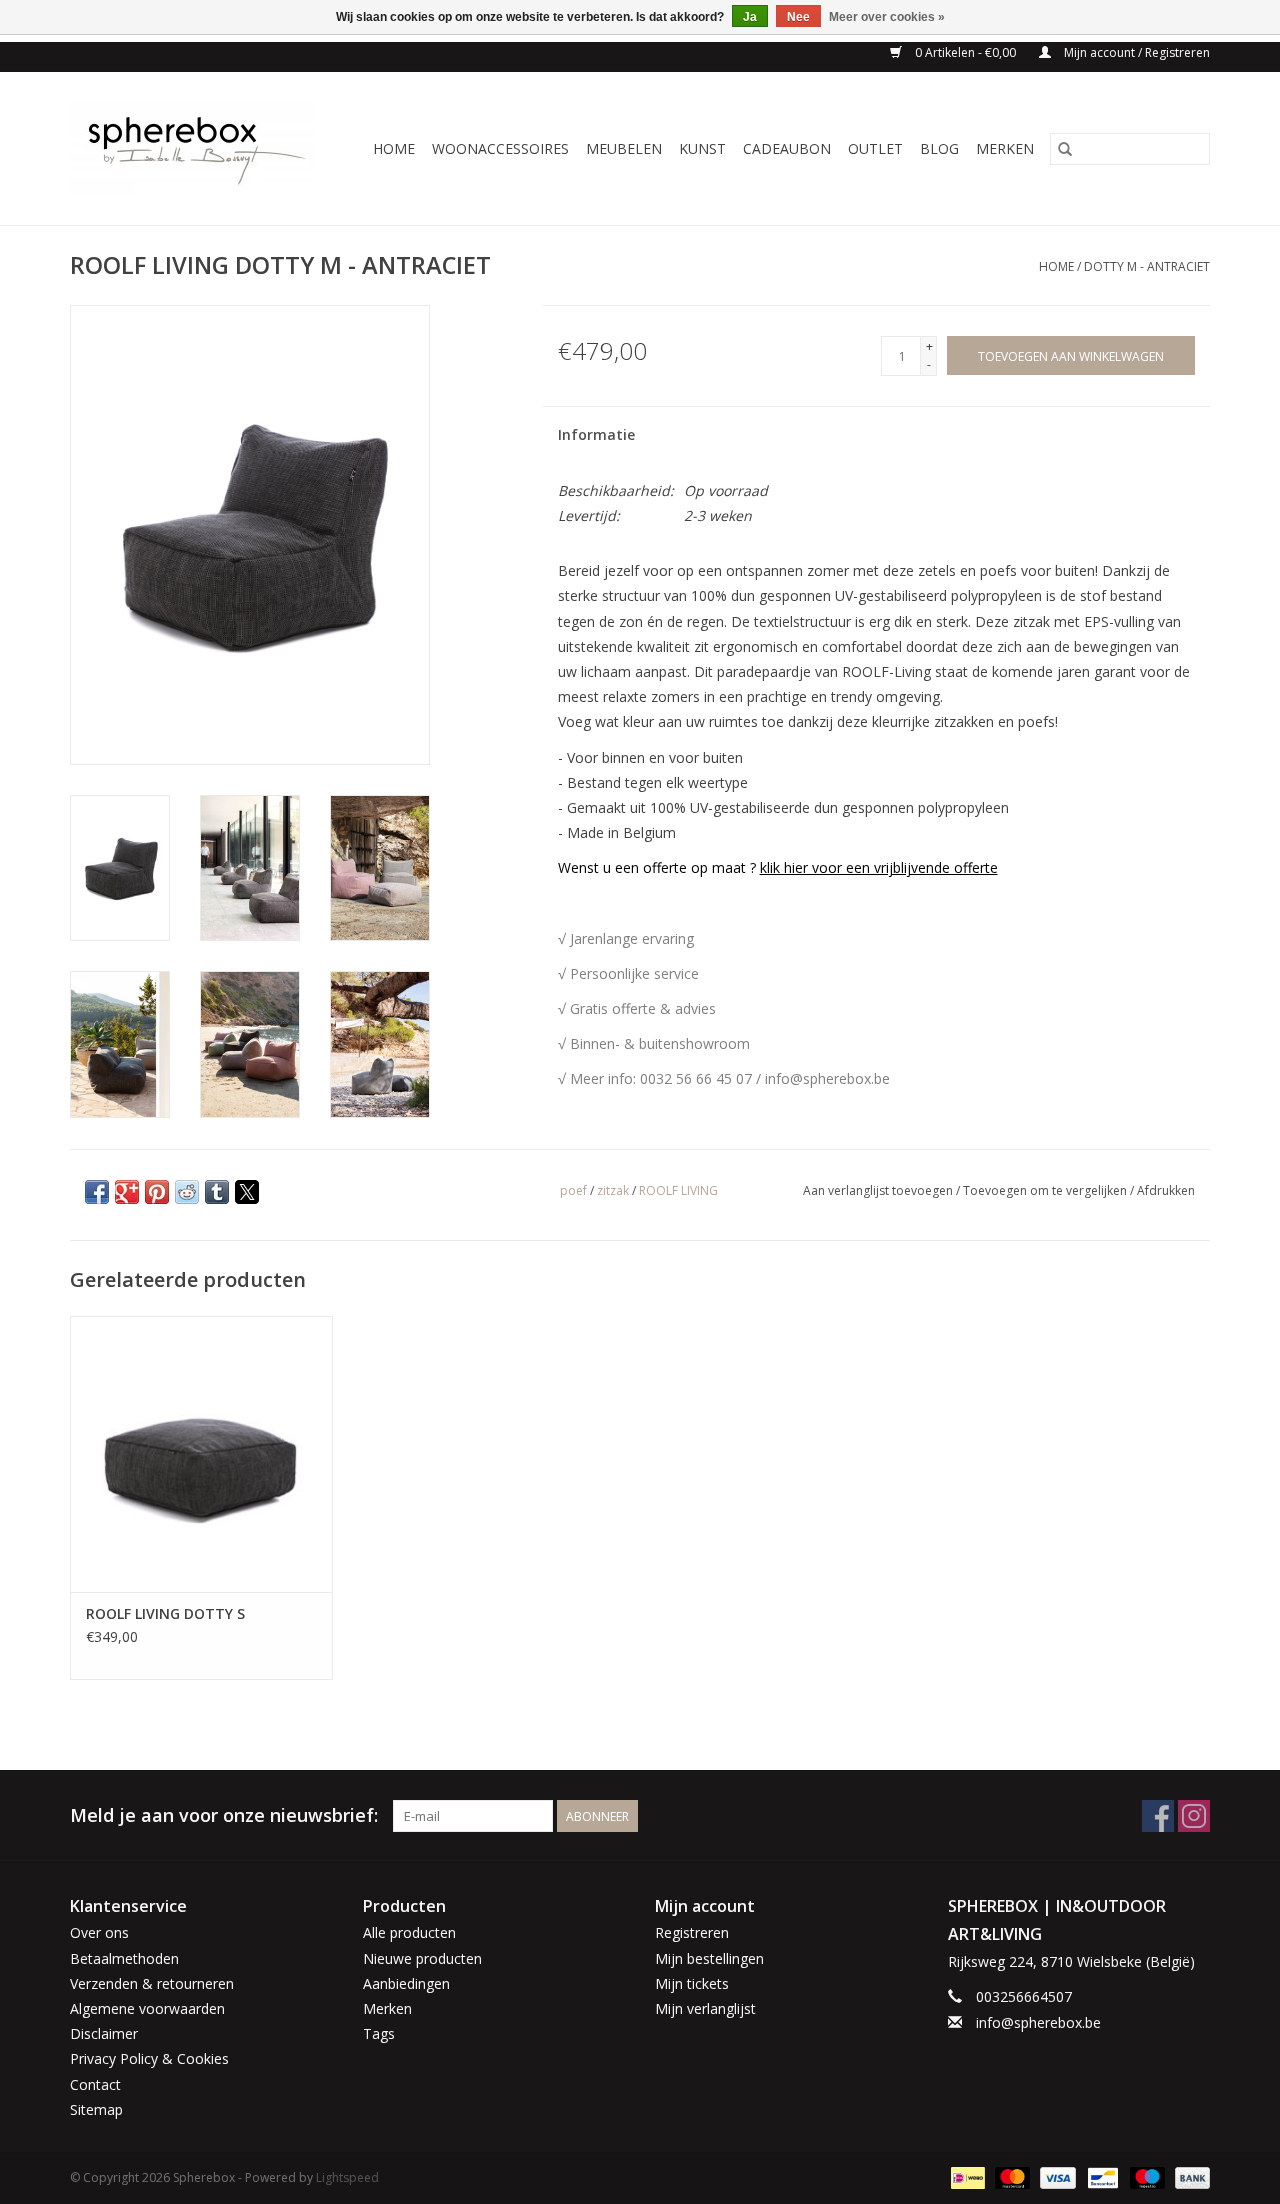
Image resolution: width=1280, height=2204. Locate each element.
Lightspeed (347, 2177)
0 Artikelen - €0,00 (965, 52)
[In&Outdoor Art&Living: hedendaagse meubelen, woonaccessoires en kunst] (198, 148)
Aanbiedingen (406, 1983)
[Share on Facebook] (97, 1192)
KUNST (702, 148)
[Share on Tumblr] (217, 1192)
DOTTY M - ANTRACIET (1147, 266)
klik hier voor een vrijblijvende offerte (879, 867)
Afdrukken (1166, 1190)
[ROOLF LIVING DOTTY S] (201, 1453)
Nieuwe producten (422, 1958)
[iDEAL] (966, 2176)
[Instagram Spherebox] (1194, 1816)
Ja (750, 17)
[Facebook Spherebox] (1158, 1816)
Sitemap (96, 2109)
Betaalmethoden (124, 1958)
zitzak (613, 1190)
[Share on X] (247, 1192)
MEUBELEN (624, 148)
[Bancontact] (1101, 2176)
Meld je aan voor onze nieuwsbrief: (224, 1815)
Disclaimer (104, 2033)
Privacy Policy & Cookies (149, 2058)
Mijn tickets (692, 1983)
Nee (798, 17)
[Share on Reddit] (187, 1192)
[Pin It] (157, 1192)
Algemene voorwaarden (147, 2008)
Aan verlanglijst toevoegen (879, 1190)
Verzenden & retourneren (152, 1983)
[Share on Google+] (127, 1192)
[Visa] (1055, 2176)
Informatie (596, 434)
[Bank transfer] (1189, 2176)
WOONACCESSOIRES (500, 148)
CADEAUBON (787, 148)
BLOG (939, 148)
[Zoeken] (1065, 149)
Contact (95, 2084)
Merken (1005, 148)
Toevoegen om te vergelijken (1046, 1190)
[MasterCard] (1010, 2176)
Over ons (99, 1932)
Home (394, 148)
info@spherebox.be (1038, 2022)
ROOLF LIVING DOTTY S (165, 1613)
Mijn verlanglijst (705, 2008)
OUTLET (875, 148)
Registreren (692, 1932)
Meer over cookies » (887, 17)
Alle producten (409, 1932)
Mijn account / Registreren (1135, 52)
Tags (379, 2033)
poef (573, 1190)
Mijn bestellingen (709, 1958)
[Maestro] (1145, 2176)
